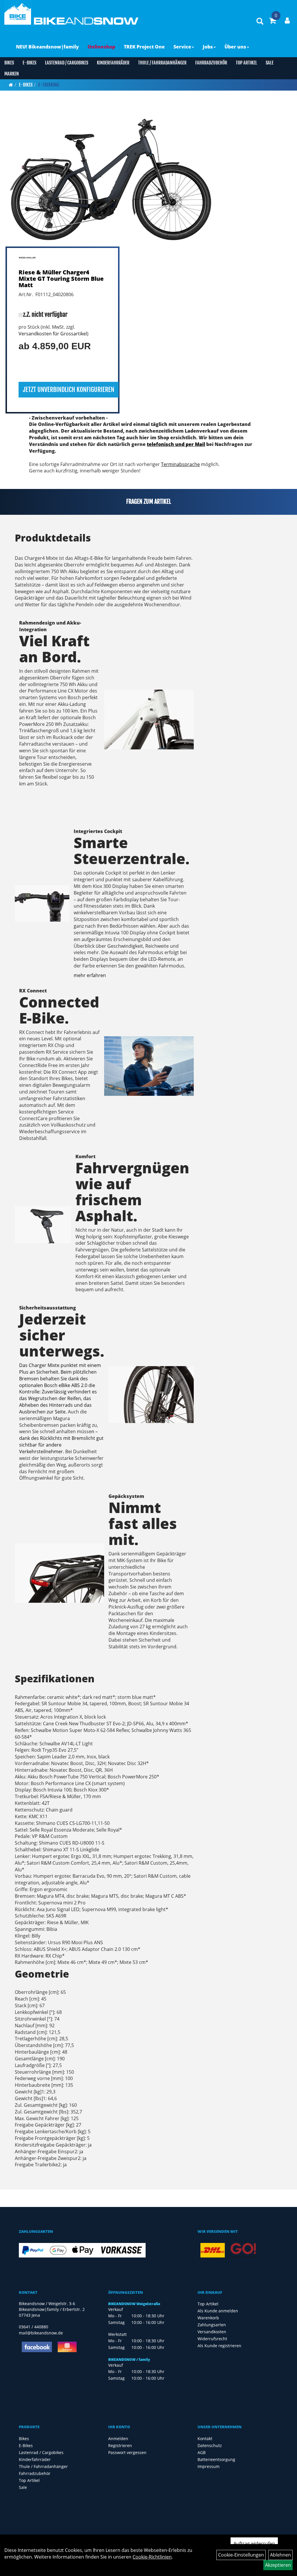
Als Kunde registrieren (219, 2346)
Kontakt (205, 2439)
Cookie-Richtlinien (152, 2557)
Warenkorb (208, 2318)
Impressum (209, 2466)
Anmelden (118, 2439)
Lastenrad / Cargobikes (67, 63)
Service (182, 47)
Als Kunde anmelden (218, 2311)
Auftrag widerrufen (254, 2543)
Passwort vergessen (127, 2452)
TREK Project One (144, 47)
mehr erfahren (90, 975)
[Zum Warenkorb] (273, 21)
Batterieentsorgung (216, 2459)
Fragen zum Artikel (149, 502)
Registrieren (120, 2445)
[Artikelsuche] (260, 22)
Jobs (208, 47)
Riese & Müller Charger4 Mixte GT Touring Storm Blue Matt (61, 279)
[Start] (11, 85)
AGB (202, 2452)
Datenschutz (210, 2445)
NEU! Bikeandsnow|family (47, 47)
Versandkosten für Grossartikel (53, 334)
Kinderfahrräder (113, 63)
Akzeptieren (278, 2565)
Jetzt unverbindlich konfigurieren (69, 390)
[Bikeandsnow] (18, 12)
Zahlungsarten (212, 2325)
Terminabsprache (180, 464)
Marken (12, 74)
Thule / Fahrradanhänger (162, 63)
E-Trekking (49, 85)
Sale (270, 63)
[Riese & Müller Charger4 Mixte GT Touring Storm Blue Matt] (112, 176)
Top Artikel (246, 63)
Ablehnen (280, 2555)
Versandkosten (212, 2332)
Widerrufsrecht (212, 2339)
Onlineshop (101, 47)
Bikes (9, 63)
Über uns (235, 47)
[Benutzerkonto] (287, 20)
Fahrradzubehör (211, 63)
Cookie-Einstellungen (241, 2555)
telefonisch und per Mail (176, 444)
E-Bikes (29, 63)
